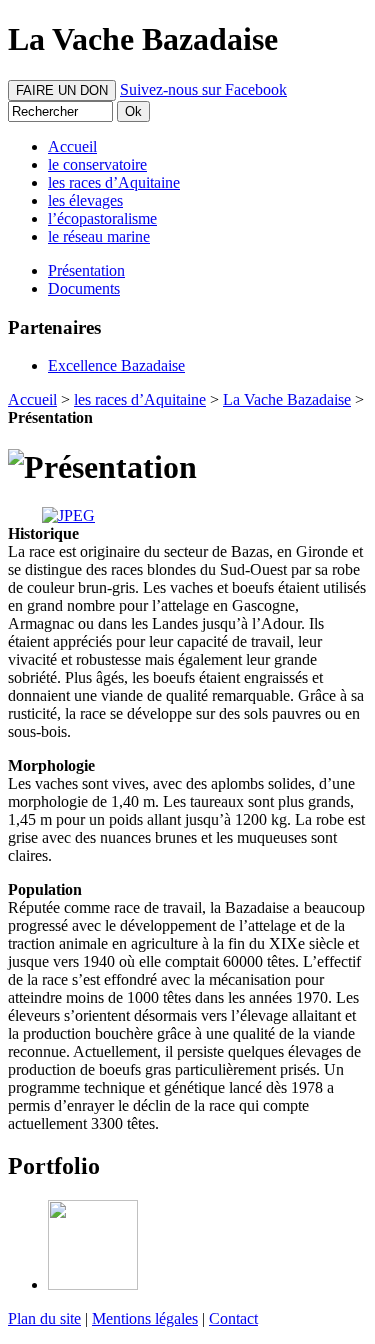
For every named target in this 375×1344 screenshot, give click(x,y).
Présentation (86, 270)
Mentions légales (145, 1318)
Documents (84, 288)
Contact (233, 1318)
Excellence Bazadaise (116, 365)
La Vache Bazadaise (287, 399)
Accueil (32, 399)
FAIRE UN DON (62, 90)
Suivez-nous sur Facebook (203, 89)
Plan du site (44, 1318)
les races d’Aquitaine (140, 399)
